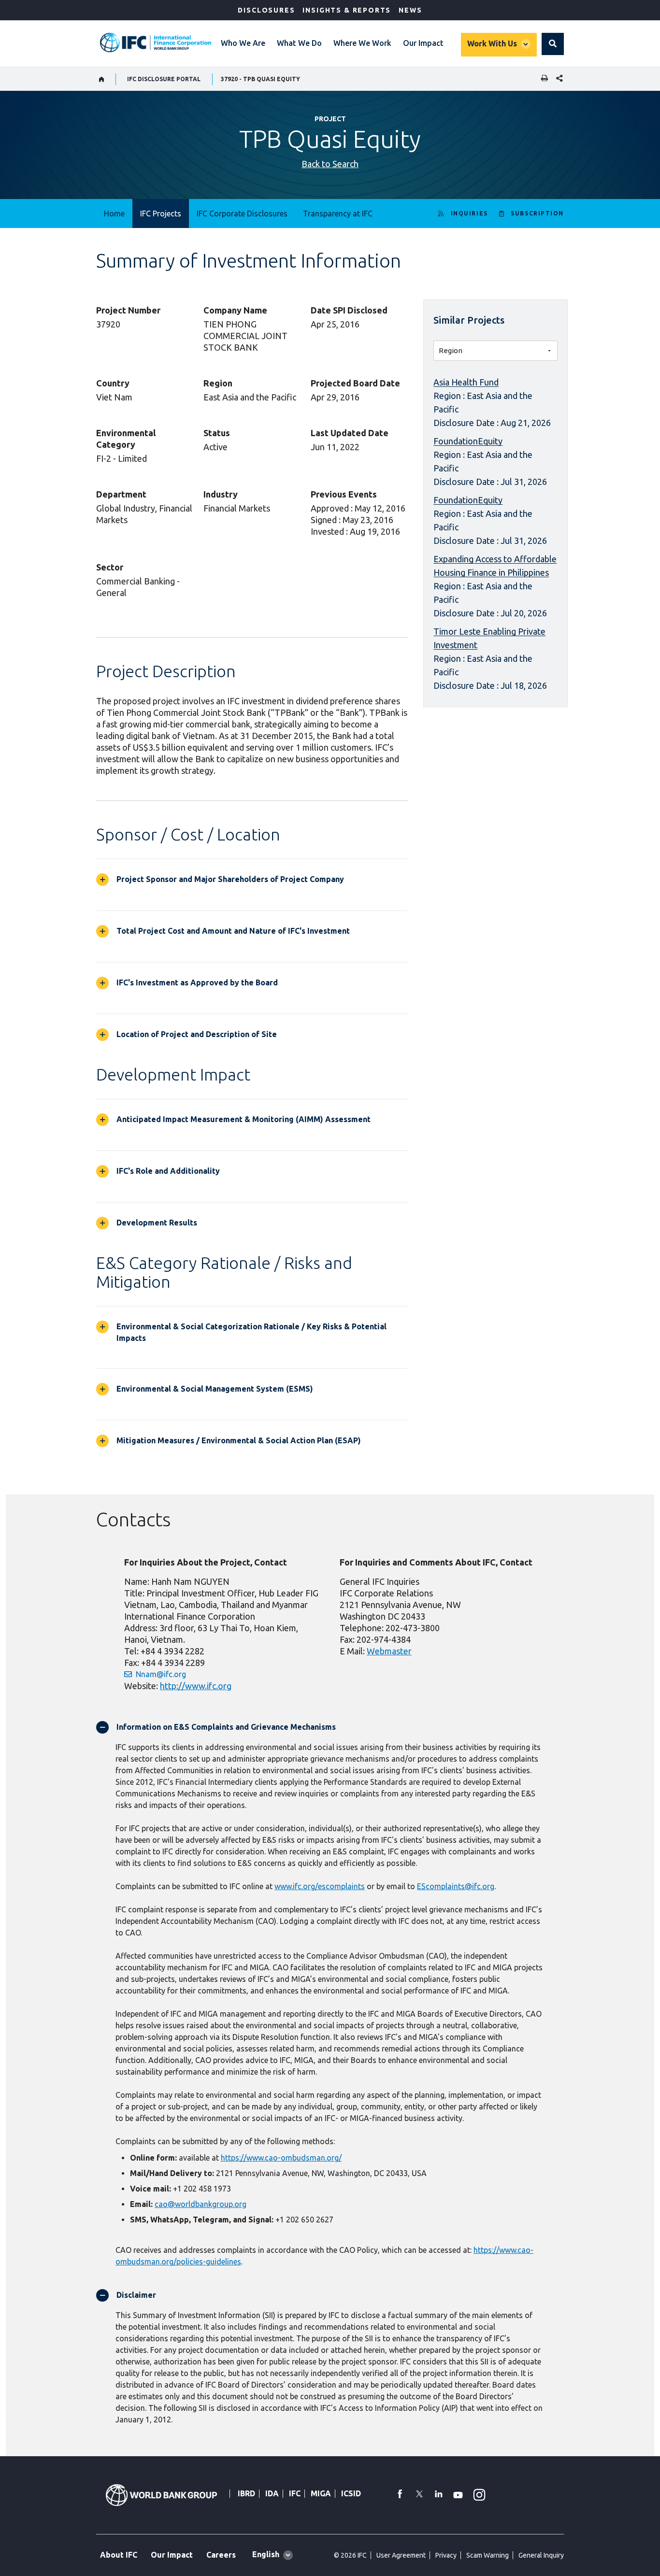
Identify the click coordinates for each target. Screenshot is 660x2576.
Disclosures (266, 10)
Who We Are (243, 43)
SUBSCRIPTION (537, 213)
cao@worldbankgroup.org (201, 2204)
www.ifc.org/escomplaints (320, 1886)
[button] (553, 44)
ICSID (351, 2493)
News (410, 10)
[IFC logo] (156, 43)
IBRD (246, 2493)
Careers (221, 2555)
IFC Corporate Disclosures (242, 213)
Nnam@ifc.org (161, 1674)
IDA (272, 2493)
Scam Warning (488, 2555)
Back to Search (330, 164)
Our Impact (423, 43)
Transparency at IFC (338, 213)
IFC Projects (161, 213)
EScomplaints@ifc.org (456, 1886)
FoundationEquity (468, 441)
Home (114, 213)
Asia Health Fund (466, 382)
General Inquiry (541, 2555)
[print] (542, 79)
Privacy (446, 2555)
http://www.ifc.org (196, 1686)
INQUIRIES (469, 213)
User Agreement (401, 2555)
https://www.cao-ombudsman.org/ (281, 2158)
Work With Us (492, 43)
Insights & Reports (347, 10)
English (266, 2554)
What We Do (299, 43)
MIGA (321, 2493)
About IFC (119, 2555)
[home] (102, 79)
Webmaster (389, 1651)
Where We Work (362, 43)
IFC (295, 2493)
